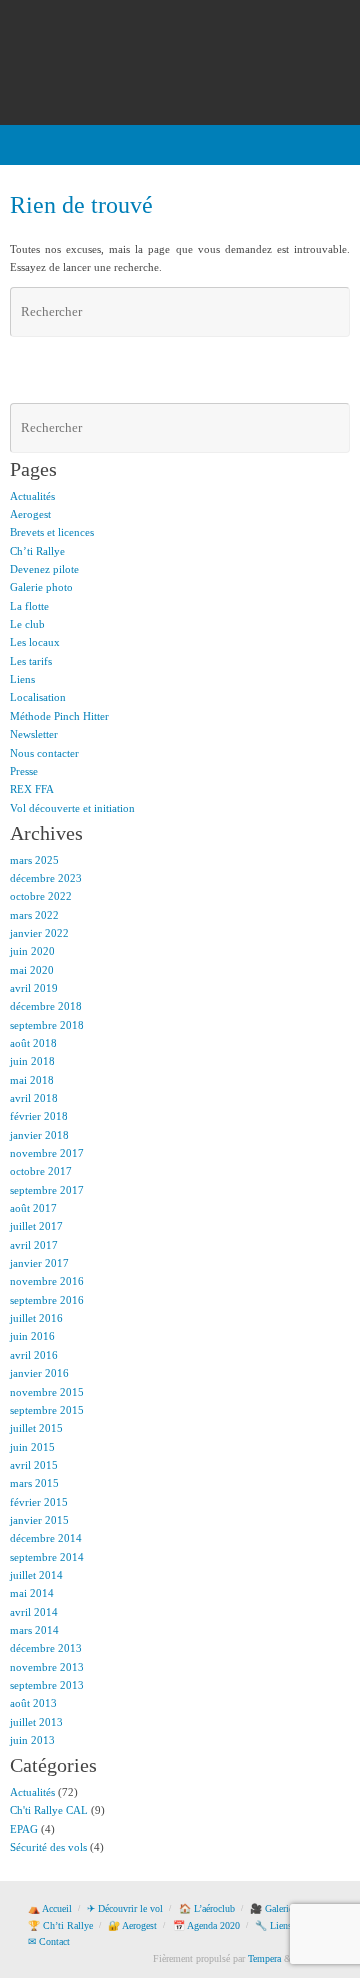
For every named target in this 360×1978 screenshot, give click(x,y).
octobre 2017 (41, 1171)
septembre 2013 (47, 1685)
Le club (27, 624)
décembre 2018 (46, 1006)
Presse (24, 771)
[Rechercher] (332, 312)
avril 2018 (34, 1098)
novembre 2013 (47, 1667)
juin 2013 (32, 1740)
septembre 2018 (47, 1025)
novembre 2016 (47, 1281)
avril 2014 (34, 1612)
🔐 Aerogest (132, 1925)
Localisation (38, 697)
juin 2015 (32, 1447)
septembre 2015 (47, 1410)
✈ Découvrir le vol (125, 1908)
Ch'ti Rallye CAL (49, 1810)
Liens (22, 679)
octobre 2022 (41, 896)
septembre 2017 (47, 1190)
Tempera (264, 1958)
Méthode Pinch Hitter (59, 716)
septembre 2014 (47, 1557)
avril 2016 (34, 1355)
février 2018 (39, 1116)
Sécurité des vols (48, 1847)
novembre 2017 (47, 1153)
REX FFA (32, 789)
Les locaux (35, 642)
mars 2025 (34, 860)
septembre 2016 (47, 1300)
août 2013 (33, 1703)
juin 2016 (32, 1336)
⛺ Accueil (50, 1908)
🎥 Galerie (271, 1908)
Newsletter (34, 734)
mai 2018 (32, 1080)
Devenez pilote (44, 569)
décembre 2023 (46, 878)
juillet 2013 (36, 1722)
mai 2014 (32, 1593)
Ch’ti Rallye (37, 551)
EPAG (24, 1829)
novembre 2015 (47, 1392)
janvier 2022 (39, 933)
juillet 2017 (36, 1226)
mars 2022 (34, 915)
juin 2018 (32, 1061)
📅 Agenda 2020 (206, 1925)
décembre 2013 (46, 1648)
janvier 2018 (39, 1135)
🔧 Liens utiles (286, 1925)
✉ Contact (49, 1941)
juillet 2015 (36, 1428)
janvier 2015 (39, 1520)
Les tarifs (31, 661)
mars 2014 (34, 1630)
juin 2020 (32, 951)
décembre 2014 (46, 1538)
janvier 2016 (39, 1373)
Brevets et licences (52, 532)
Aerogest (30, 514)
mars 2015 (34, 1483)
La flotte (29, 606)
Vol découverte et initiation (72, 808)
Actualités (32, 496)
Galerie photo (41, 587)
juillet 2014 (36, 1575)
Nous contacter (44, 753)
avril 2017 (34, 1245)
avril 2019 (34, 988)
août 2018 (33, 1043)
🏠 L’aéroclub (207, 1908)
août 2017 (33, 1208)
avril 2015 (34, 1465)
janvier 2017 (39, 1263)
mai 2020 (32, 970)
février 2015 (39, 1502)
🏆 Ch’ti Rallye (60, 1925)
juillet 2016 (36, 1318)
